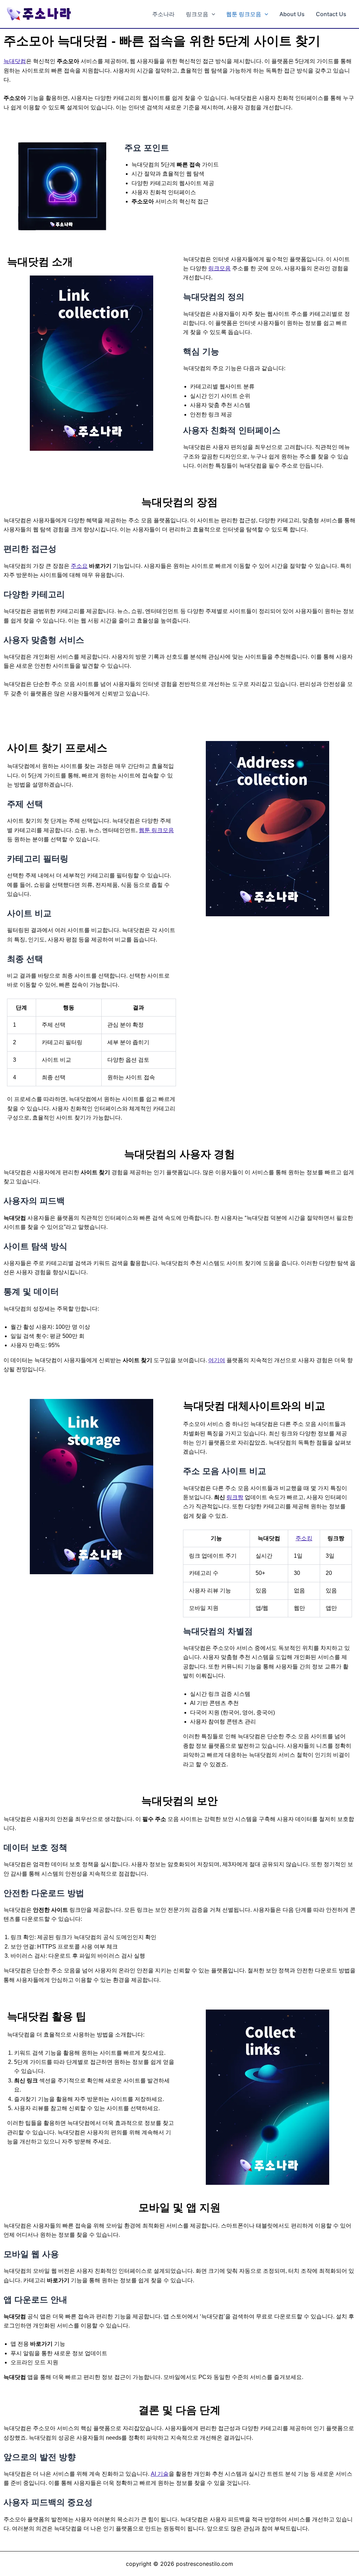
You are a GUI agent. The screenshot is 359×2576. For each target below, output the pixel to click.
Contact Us (331, 14)
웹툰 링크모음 (244, 14)
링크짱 (235, 1497)
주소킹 (304, 1538)
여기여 (217, 1360)
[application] (212, 14)
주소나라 (163, 14)
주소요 (79, 566)
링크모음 (197, 14)
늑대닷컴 (15, 61)
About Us (292, 14)
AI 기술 (160, 2474)
